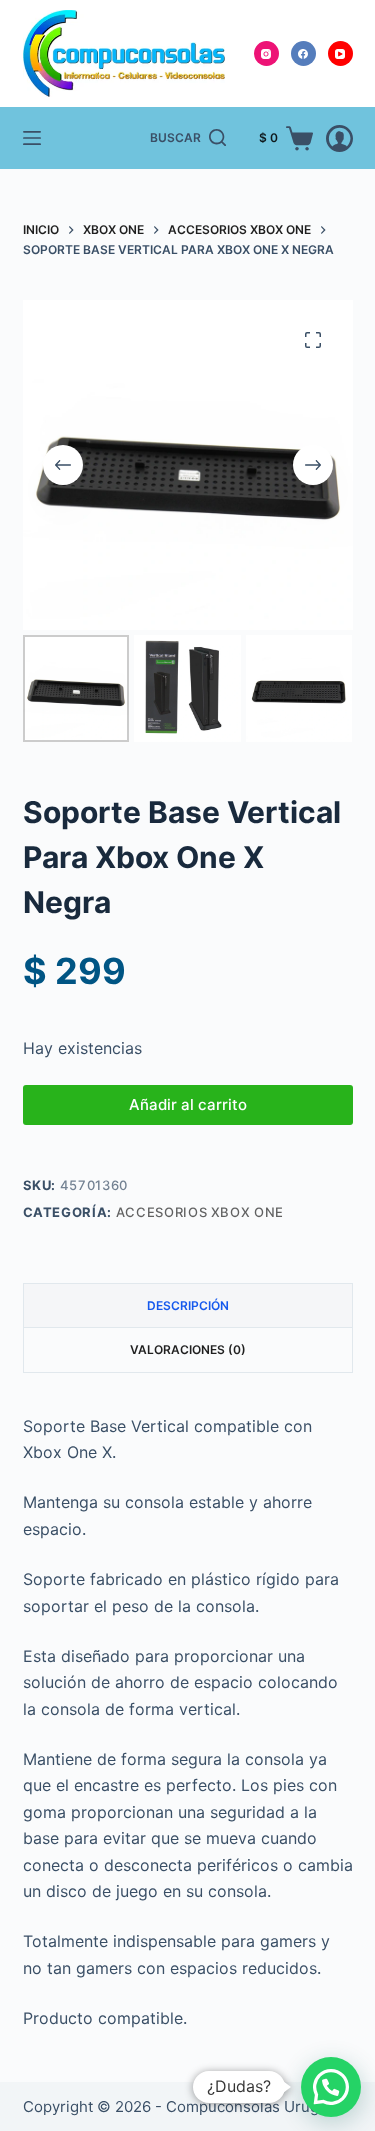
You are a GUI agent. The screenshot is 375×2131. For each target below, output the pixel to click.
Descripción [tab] (188, 1305)
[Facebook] (303, 53)
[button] (331, 2087)
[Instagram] (266, 53)
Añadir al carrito (188, 1104)
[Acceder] (339, 138)
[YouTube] (340, 53)
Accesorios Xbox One (200, 1212)
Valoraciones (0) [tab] (188, 1349)
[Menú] (32, 138)
